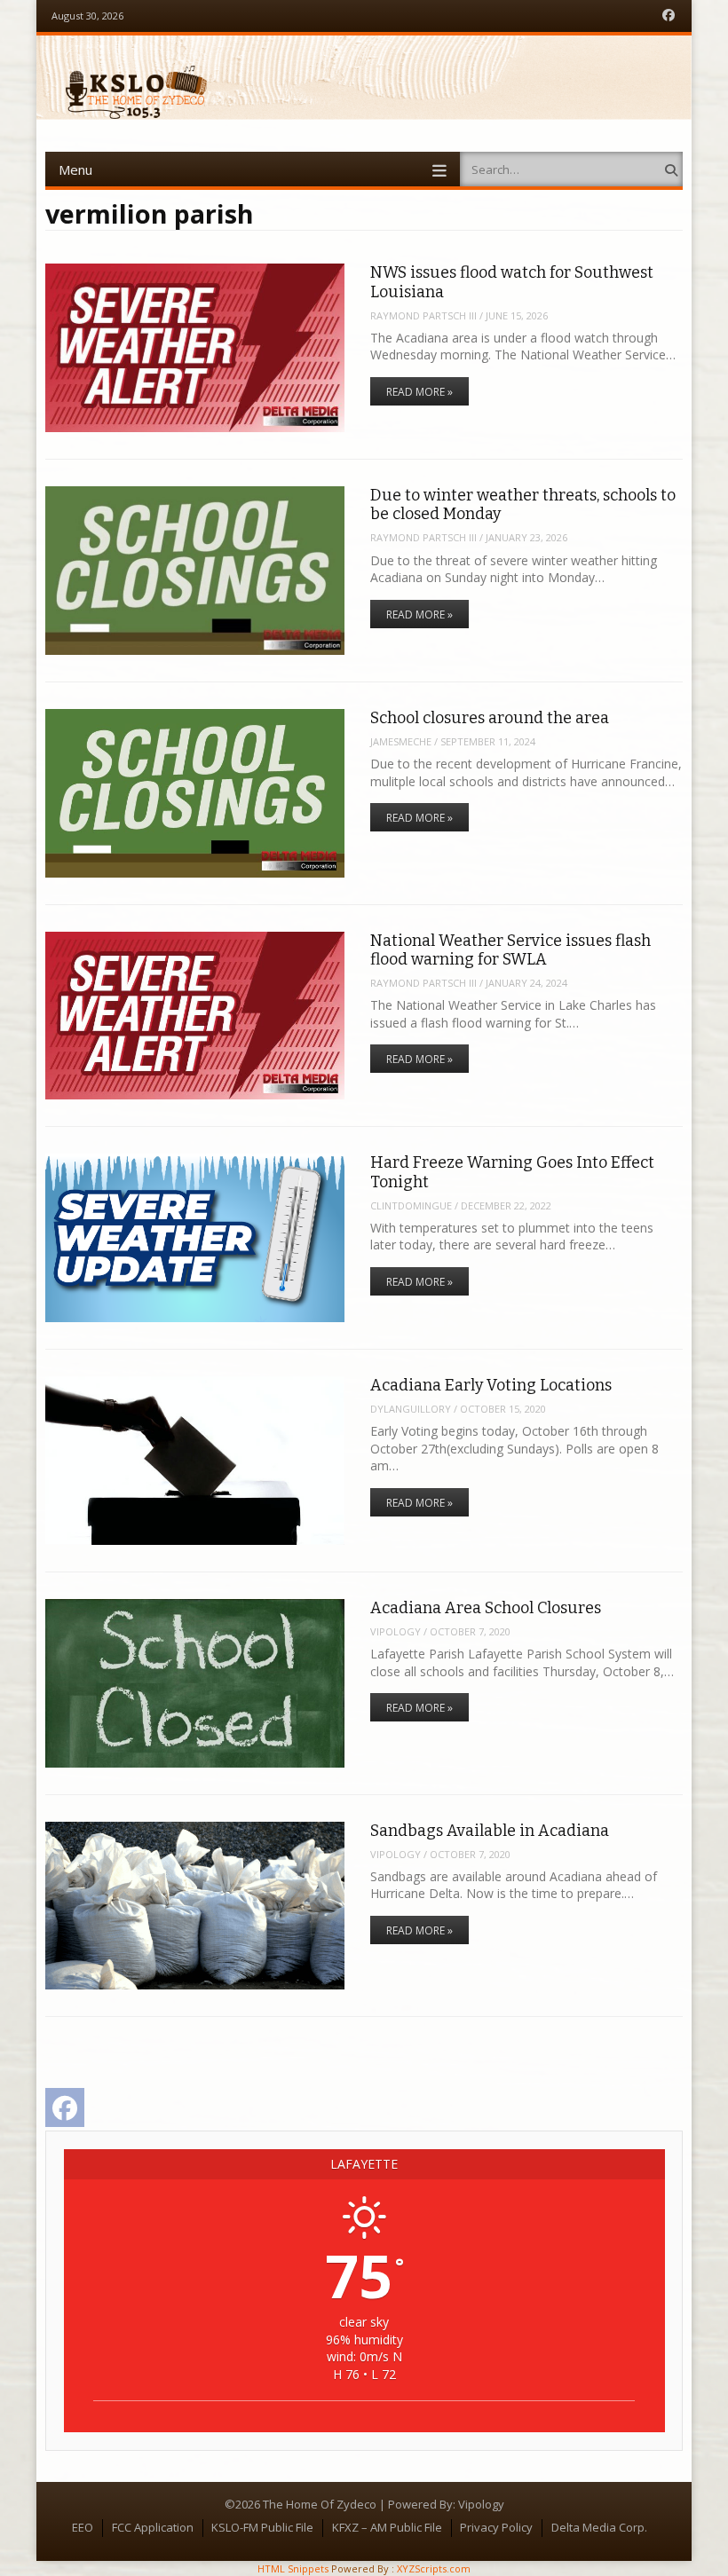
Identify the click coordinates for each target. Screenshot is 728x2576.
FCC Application (153, 2527)
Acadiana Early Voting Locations (491, 1385)
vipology (396, 1631)
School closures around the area (490, 718)
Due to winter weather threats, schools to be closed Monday (523, 504)
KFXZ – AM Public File (387, 2527)
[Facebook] (669, 16)
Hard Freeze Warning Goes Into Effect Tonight (512, 1172)
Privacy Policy (496, 2527)
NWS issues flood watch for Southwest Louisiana (512, 282)
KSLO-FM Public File (262, 2527)
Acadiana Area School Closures (486, 1608)
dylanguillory (411, 1409)
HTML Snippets (293, 2568)
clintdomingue (411, 1205)
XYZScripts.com (434, 2568)
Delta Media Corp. (599, 2527)
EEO (83, 2527)
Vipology (481, 2504)
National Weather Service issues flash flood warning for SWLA (510, 950)
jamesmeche (401, 741)
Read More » (419, 392)
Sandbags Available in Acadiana (490, 1831)
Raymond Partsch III (423, 315)
